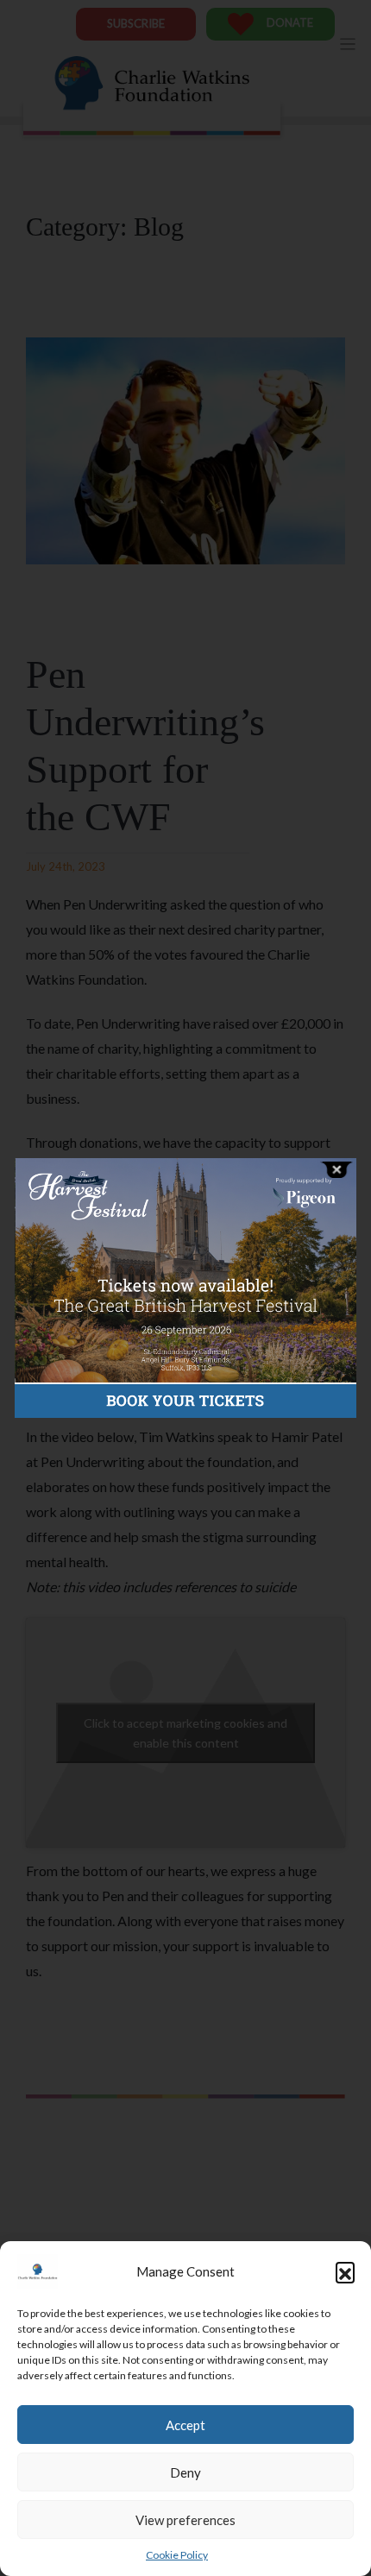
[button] (345, 2271)
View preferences (185, 2520)
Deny (185, 2472)
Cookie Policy (177, 2555)
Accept (185, 2425)
